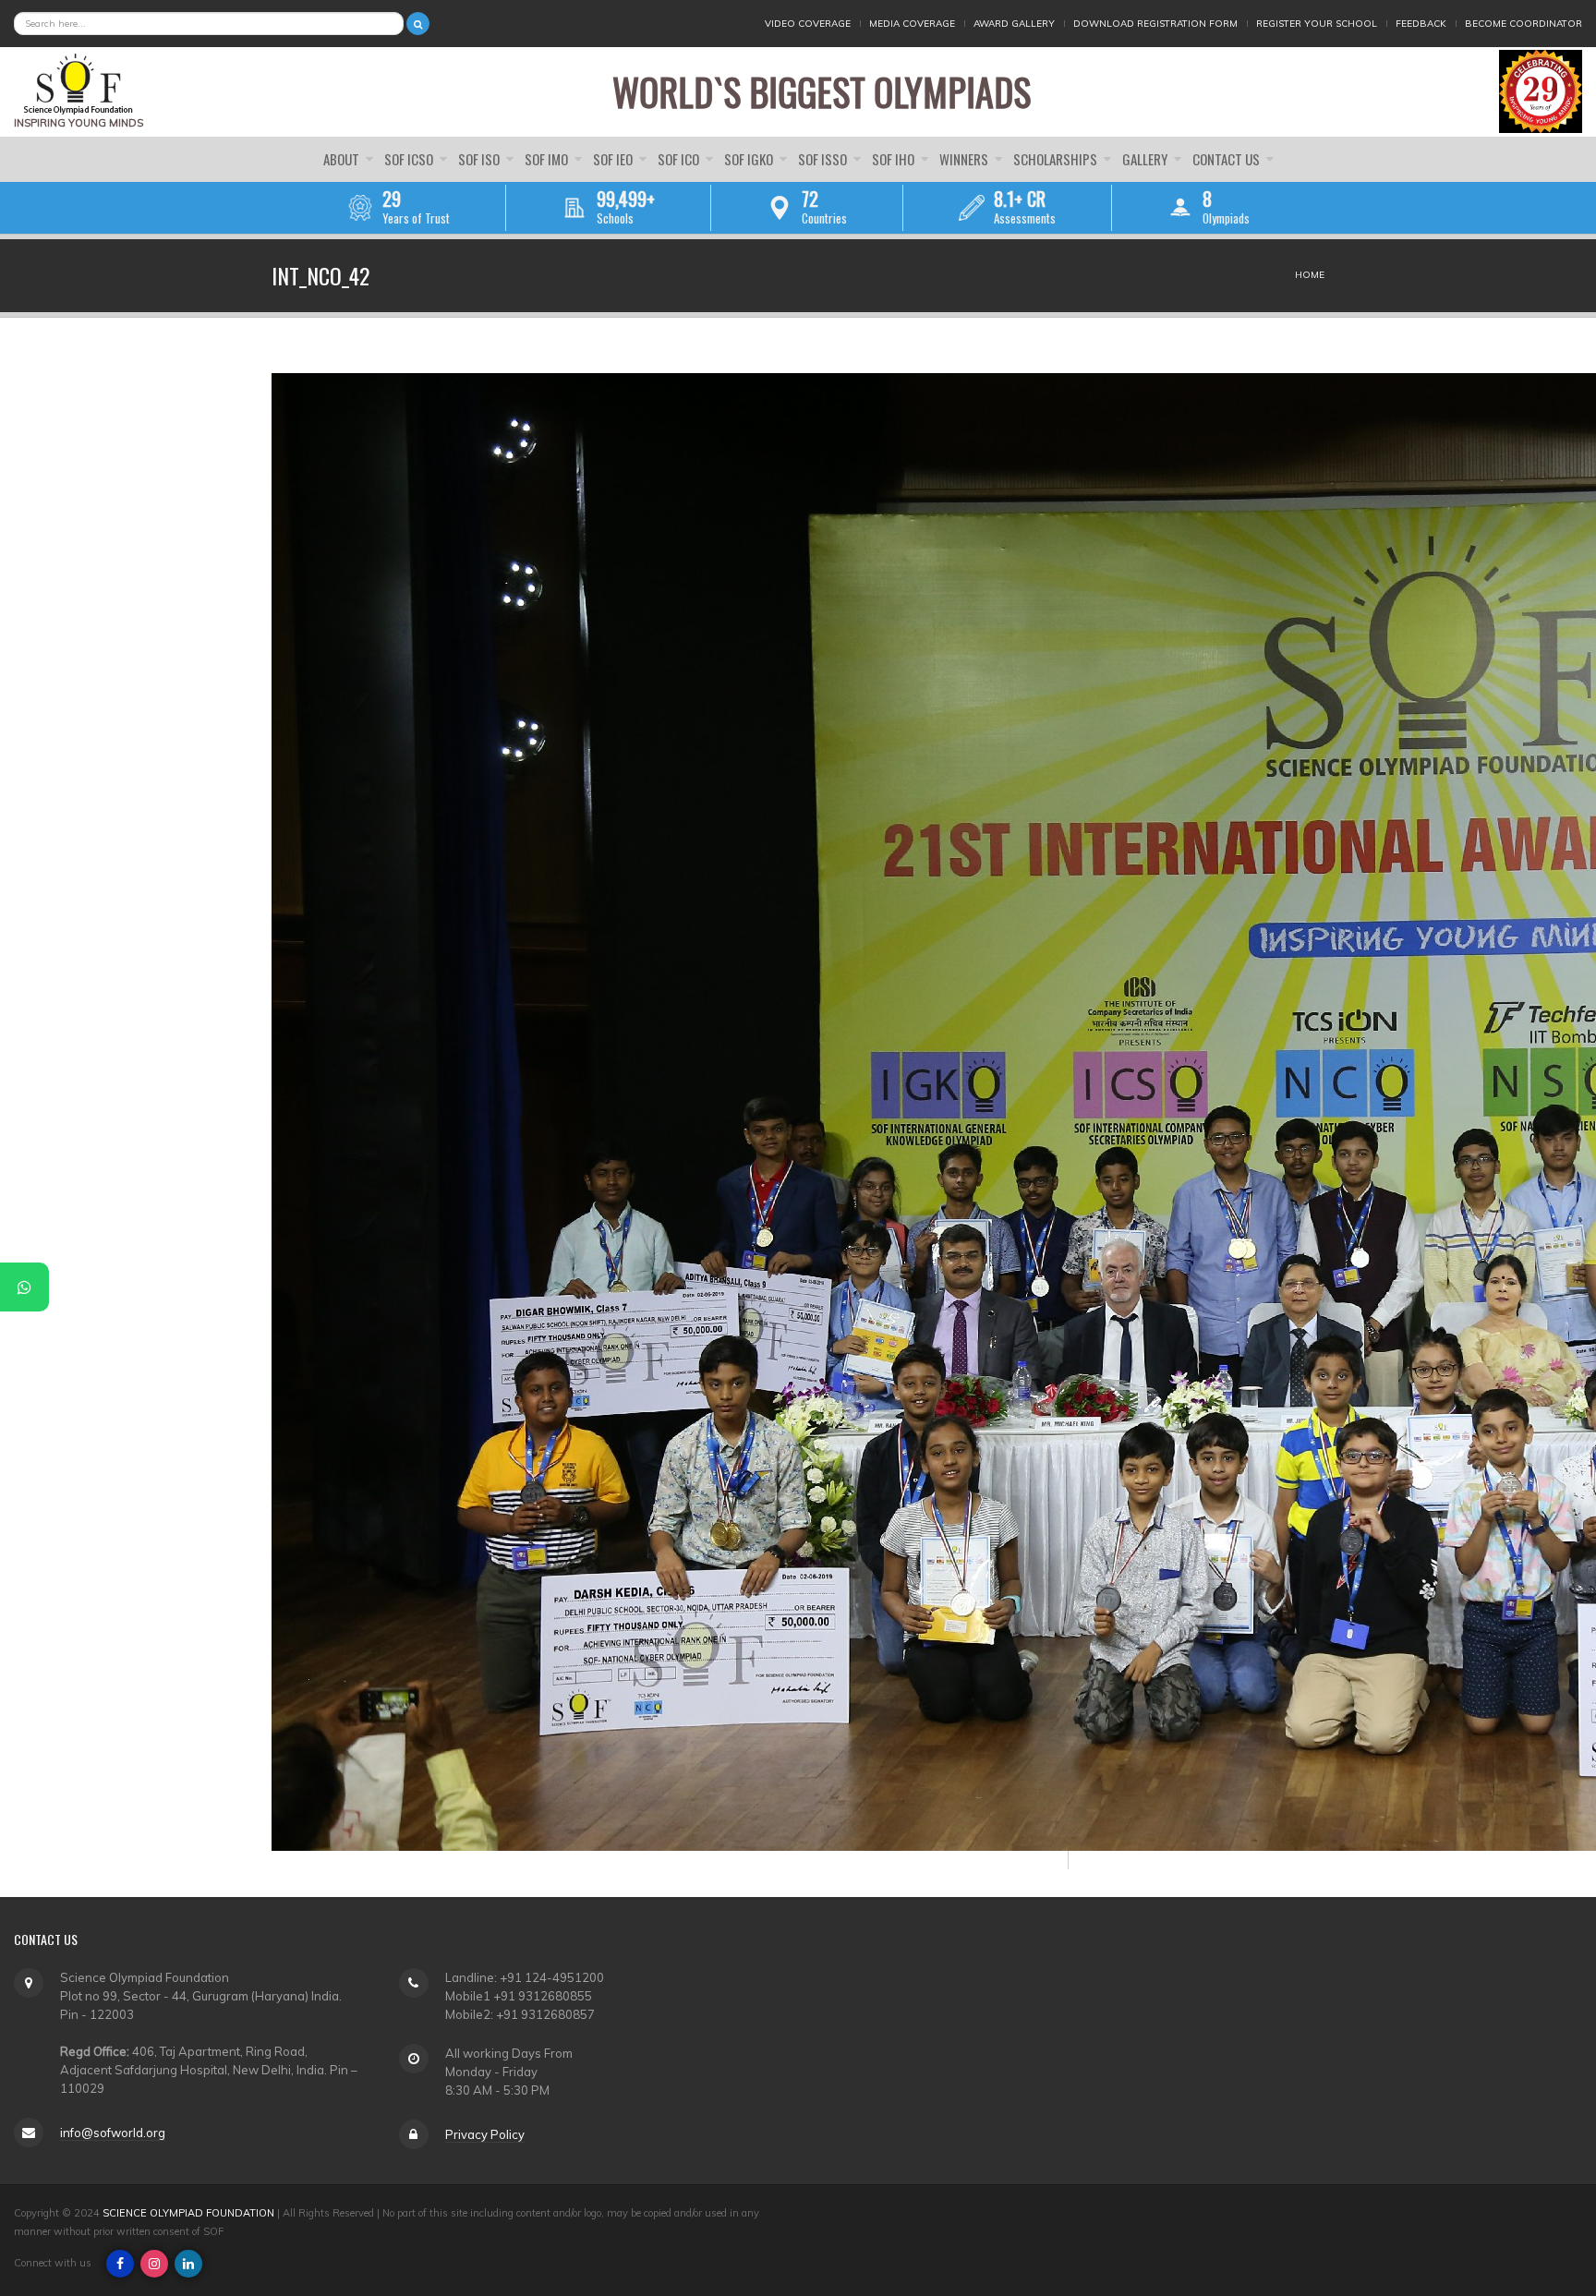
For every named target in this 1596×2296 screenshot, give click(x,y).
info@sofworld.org (113, 2133)
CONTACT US (1227, 159)
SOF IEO (614, 159)
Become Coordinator (1523, 24)
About (343, 159)
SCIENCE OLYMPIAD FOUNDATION (188, 2213)
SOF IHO (895, 159)
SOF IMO (548, 159)
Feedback (1421, 24)
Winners (965, 159)
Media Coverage (912, 24)
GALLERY (1146, 159)
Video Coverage (808, 24)
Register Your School (1317, 24)
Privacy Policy (485, 2134)
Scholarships (1057, 159)
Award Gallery (1014, 24)
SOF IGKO (750, 159)
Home (1310, 275)
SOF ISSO (824, 159)
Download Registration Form (1155, 24)
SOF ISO (480, 159)
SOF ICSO (410, 159)
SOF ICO (680, 159)
